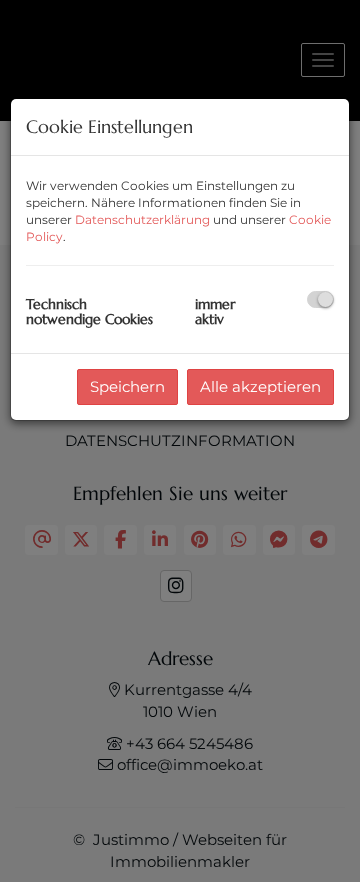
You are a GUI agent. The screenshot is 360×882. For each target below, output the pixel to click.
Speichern (127, 386)
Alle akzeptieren (260, 386)
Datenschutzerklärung (142, 219)
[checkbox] (320, 299)
